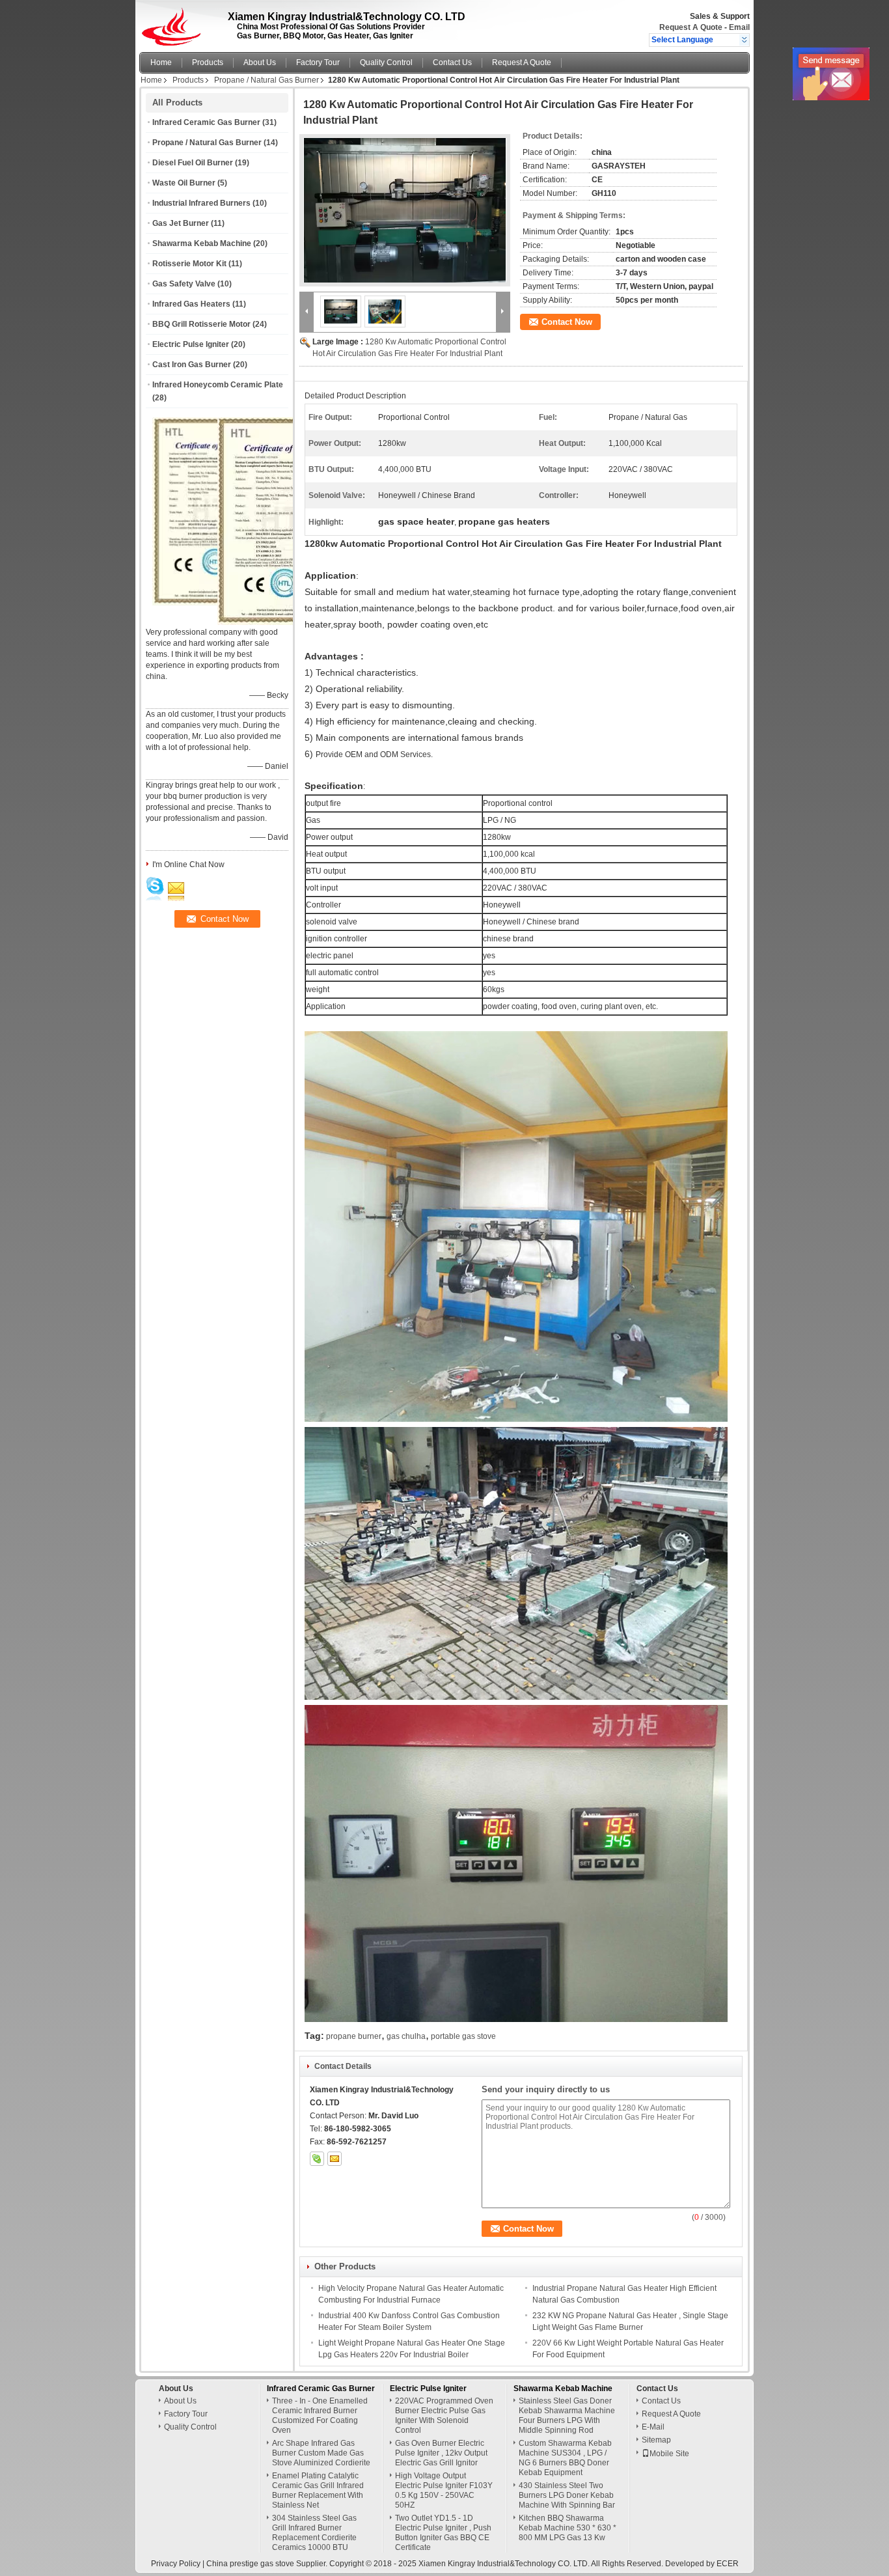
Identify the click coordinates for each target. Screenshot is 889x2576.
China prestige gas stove (250, 2564)
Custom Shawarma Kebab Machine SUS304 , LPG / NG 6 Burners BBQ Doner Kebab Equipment (565, 2458)
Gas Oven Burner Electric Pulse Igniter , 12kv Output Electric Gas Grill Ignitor (441, 2453)
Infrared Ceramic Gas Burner (206, 122)
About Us (260, 62)
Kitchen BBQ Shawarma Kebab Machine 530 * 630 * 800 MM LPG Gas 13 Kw (568, 2528)
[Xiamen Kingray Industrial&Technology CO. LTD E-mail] (335, 2159)
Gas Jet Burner (181, 223)
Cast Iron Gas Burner (192, 365)
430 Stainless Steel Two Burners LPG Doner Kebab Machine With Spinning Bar (567, 2495)
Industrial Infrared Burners (201, 203)
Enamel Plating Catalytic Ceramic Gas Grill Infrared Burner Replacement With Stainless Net (318, 2490)
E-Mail (653, 2427)
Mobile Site (669, 2454)
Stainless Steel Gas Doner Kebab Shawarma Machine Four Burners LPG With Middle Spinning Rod (567, 2416)
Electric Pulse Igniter (191, 344)
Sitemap (656, 2440)
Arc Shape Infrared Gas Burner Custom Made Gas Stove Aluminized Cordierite (321, 2453)
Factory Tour (318, 62)
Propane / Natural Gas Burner (267, 80)
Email (739, 27)
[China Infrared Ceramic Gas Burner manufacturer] (175, 23)
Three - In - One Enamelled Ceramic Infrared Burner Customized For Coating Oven (320, 2416)
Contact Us (452, 62)
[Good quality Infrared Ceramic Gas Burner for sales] (290, 622)
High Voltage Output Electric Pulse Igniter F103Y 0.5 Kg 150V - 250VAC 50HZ (444, 2490)
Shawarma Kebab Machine (202, 243)
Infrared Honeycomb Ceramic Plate (218, 385)
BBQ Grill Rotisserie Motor (201, 324)
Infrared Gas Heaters (191, 304)
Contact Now (567, 322)
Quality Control (386, 62)
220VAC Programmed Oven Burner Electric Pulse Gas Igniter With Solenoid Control (444, 2416)
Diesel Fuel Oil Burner (193, 163)
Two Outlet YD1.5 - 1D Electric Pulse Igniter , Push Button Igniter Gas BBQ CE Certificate (443, 2533)
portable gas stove (463, 2036)
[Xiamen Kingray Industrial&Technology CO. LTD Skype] (317, 2159)
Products (208, 62)
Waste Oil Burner (184, 183)
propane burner (354, 2036)
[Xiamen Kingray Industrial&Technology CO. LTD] (744, 40)
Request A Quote (691, 27)
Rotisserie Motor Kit (189, 264)
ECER (728, 2564)
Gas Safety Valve (184, 284)
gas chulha (406, 2036)
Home (161, 62)
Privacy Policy (176, 2564)
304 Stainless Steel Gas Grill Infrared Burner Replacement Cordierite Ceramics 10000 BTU (314, 2533)
